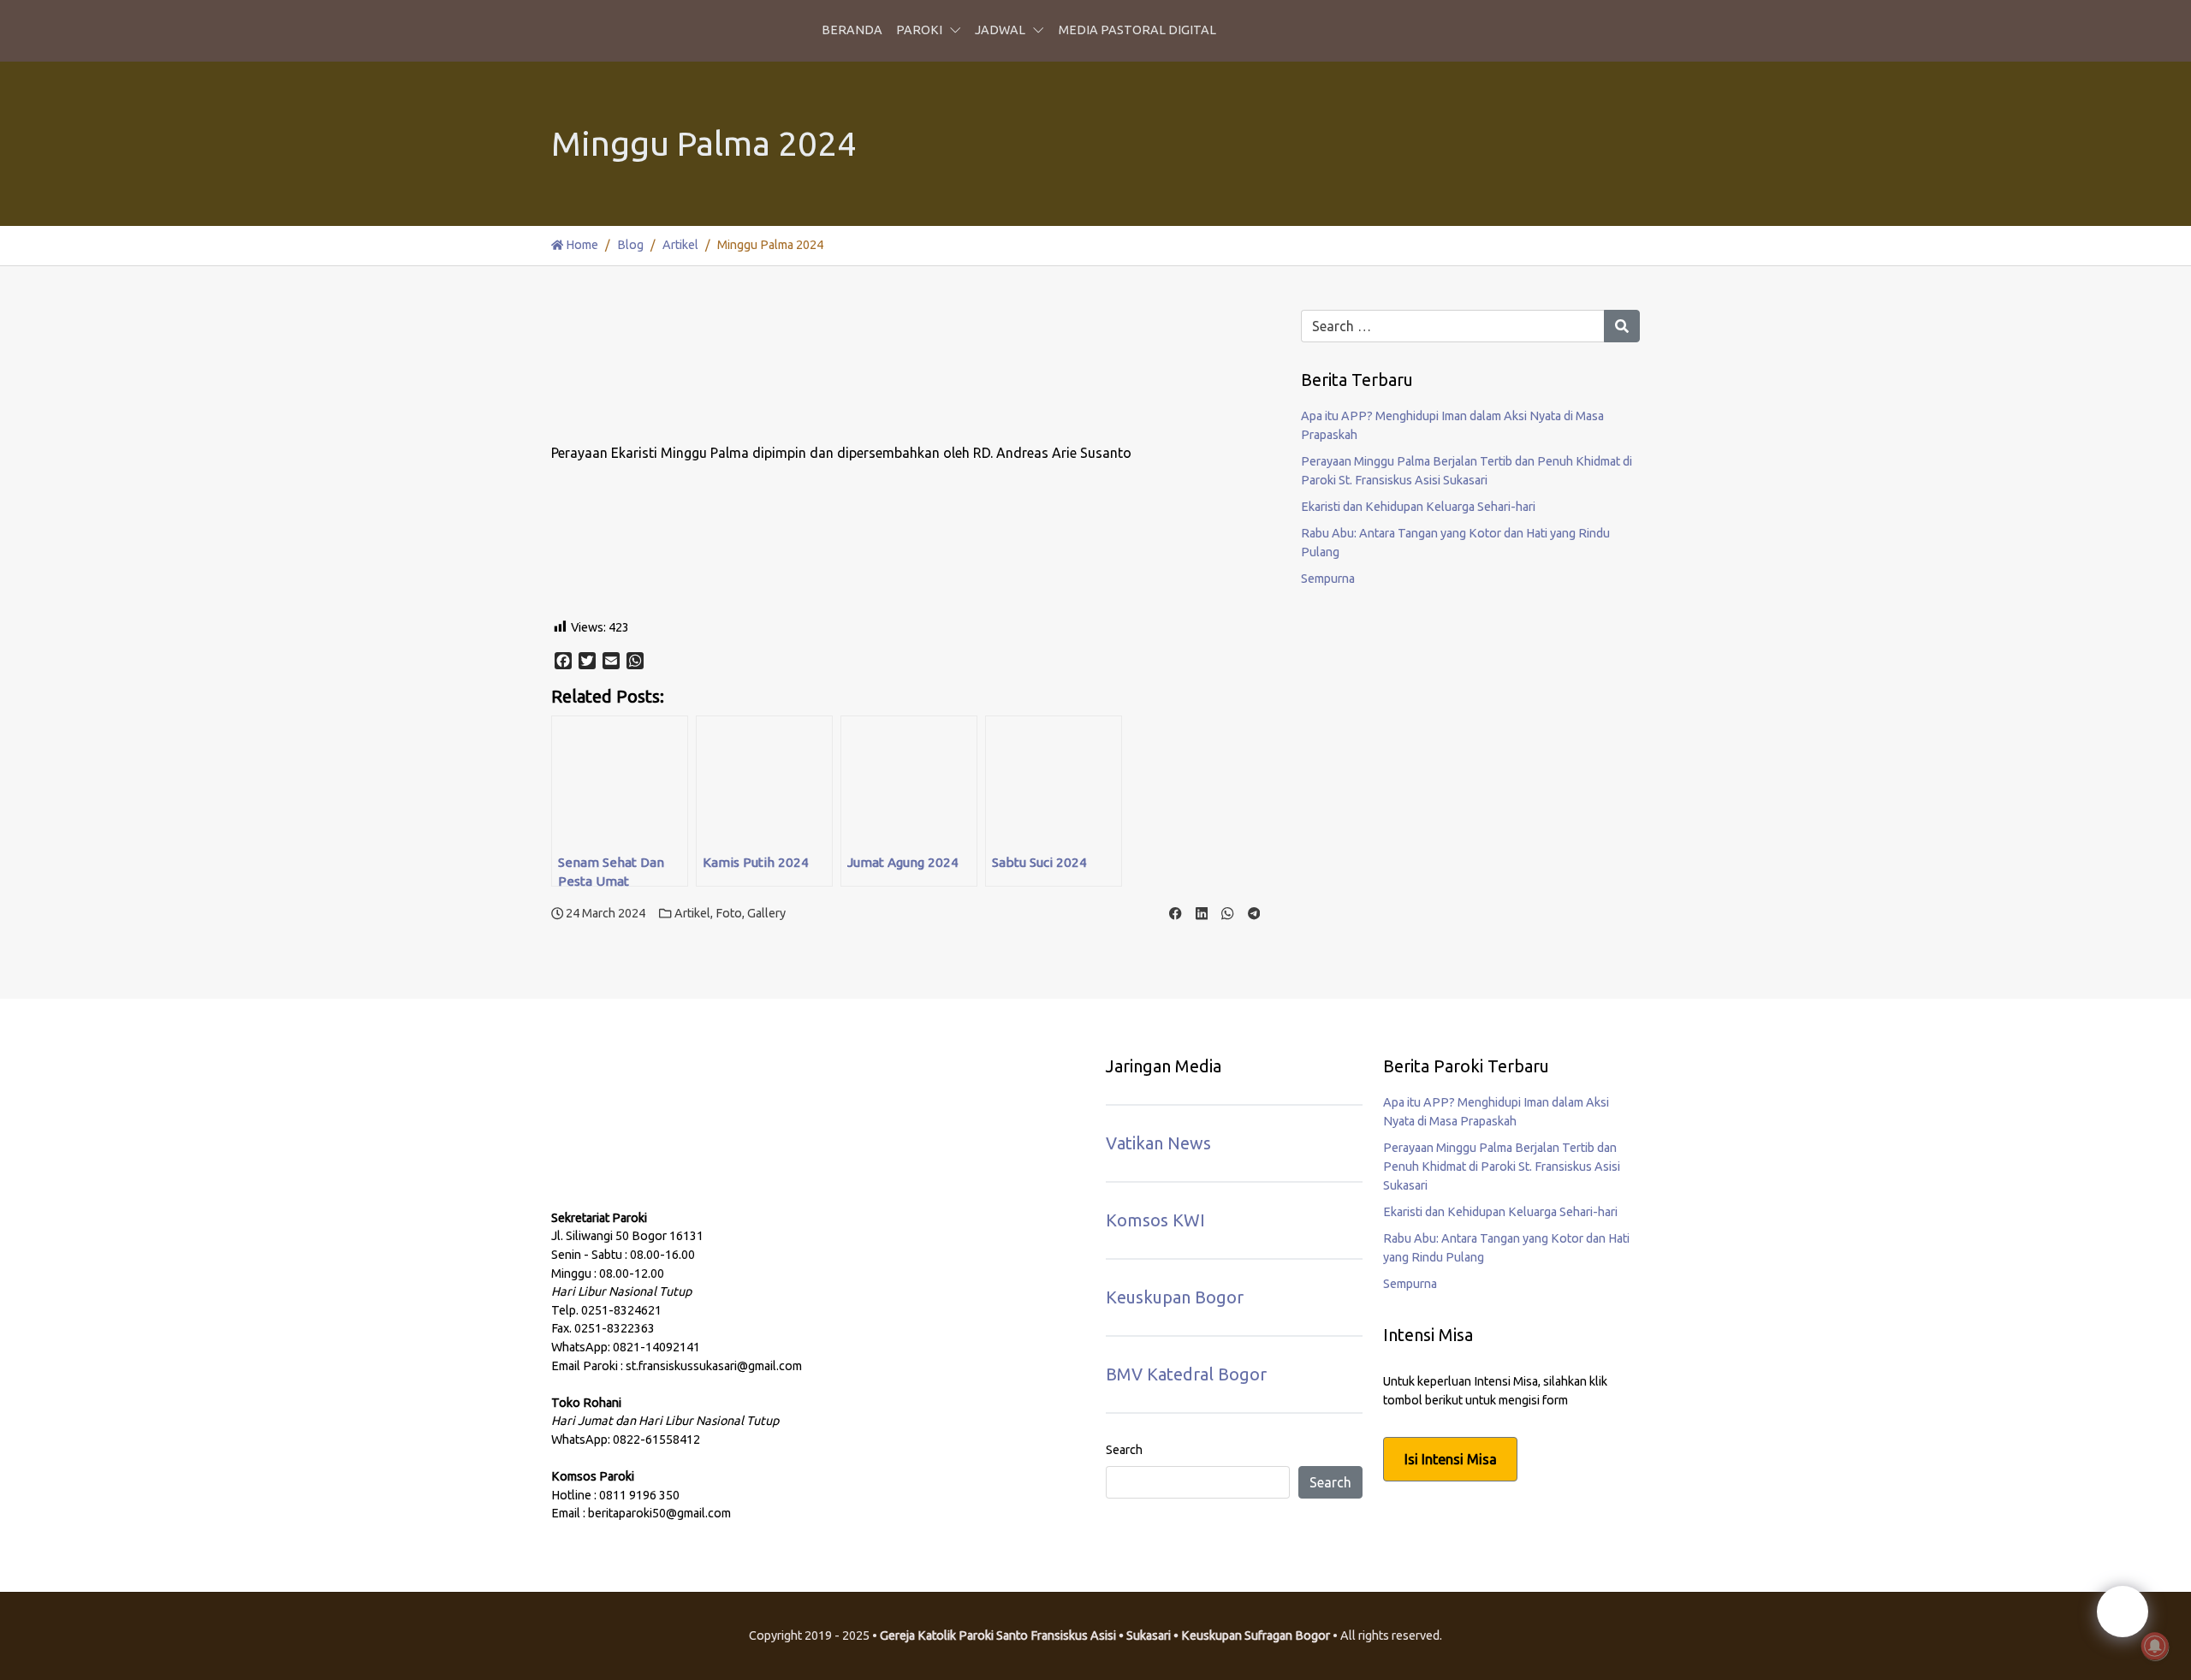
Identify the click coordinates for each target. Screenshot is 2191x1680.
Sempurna (1328, 579)
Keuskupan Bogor (1175, 1297)
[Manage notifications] (2155, 1647)
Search (1124, 1450)
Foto (729, 913)
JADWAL (1000, 30)
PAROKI (919, 30)
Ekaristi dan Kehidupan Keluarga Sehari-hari (1418, 507)
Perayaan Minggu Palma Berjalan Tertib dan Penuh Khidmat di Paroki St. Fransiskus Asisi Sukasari (1502, 1166)
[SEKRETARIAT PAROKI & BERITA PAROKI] (680, 1143)
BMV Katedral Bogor (1186, 1374)
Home (581, 245)
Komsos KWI (1155, 1220)
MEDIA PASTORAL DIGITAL (1137, 30)
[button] (959, 31)
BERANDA (852, 30)
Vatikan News (1158, 1143)
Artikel (680, 245)
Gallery (766, 913)
